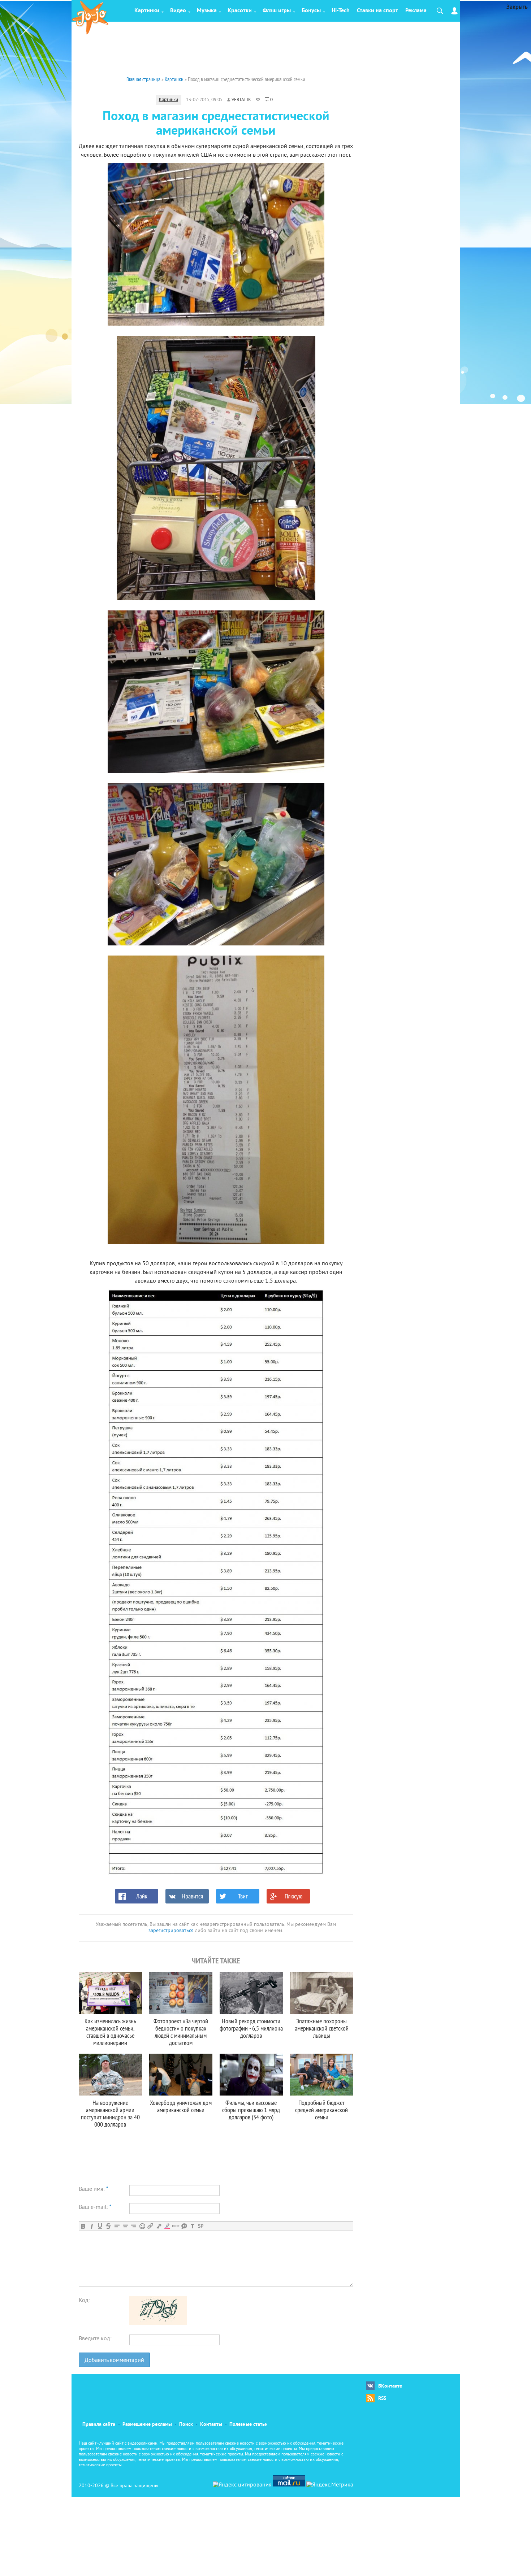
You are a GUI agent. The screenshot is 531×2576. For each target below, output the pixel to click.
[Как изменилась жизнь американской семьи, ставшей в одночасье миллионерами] (110, 1993)
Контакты (211, 2425)
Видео (178, 11)
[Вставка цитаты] (184, 2226)
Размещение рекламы (147, 2425)
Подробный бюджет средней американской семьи (321, 2110)
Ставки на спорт (377, 11)
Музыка (207, 11)
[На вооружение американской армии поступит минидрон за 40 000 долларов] (110, 2075)
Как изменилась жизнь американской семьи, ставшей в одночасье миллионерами (110, 2032)
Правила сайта (99, 2425)
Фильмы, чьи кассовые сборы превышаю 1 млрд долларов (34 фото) (251, 2110)
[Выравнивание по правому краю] (133, 2226)
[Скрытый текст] (176, 2226)
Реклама (416, 11)
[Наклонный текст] (92, 2226)
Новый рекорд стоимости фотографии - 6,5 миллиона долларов (251, 2028)
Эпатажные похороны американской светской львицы (322, 2028)
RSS (382, 2399)
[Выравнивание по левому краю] (117, 2226)
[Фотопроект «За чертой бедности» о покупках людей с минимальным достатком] (181, 1993)
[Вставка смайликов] (142, 2226)
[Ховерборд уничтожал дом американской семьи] (181, 2075)
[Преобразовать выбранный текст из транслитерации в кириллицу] (192, 2226)
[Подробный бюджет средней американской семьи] (322, 2075)
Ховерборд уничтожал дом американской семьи (181, 2106)
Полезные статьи (249, 2425)
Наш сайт (88, 2444)
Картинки (147, 11)
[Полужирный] (83, 2226)
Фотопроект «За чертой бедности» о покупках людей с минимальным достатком (181, 2032)
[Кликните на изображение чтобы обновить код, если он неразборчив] (158, 2324)
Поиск (186, 2425)
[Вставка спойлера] (201, 2226)
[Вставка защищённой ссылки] (159, 2226)
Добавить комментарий (114, 2360)
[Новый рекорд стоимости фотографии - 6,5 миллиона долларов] (251, 1993)
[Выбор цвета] (167, 2226)
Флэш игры (277, 11)
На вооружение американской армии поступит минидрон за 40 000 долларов (110, 2113)
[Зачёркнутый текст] (108, 2226)
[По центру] (125, 2226)
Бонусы (311, 11)
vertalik (241, 100)
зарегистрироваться (171, 1931)
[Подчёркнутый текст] (100, 2226)
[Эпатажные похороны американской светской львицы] (322, 1993)
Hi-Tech (341, 11)
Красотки (240, 11)
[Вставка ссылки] (150, 2226)
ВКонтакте (390, 2386)
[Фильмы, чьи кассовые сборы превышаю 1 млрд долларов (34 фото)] (251, 2075)
